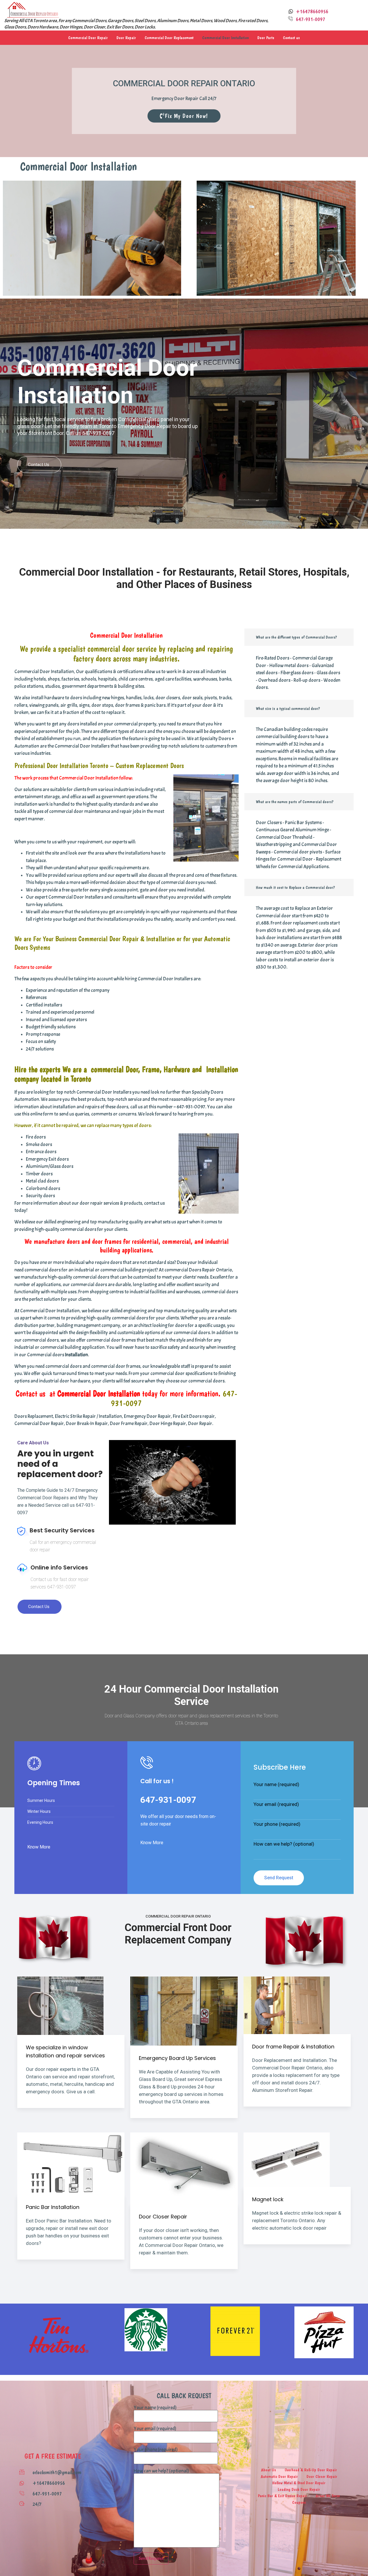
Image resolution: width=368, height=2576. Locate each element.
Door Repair (126, 38)
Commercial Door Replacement (169, 38)
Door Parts (266, 38)
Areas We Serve (328, 2496)
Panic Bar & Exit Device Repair (282, 2496)
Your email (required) (276, 1804)
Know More (39, 1847)
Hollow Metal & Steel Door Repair (299, 2483)
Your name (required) (276, 1785)
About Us (269, 2470)
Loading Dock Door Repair (299, 2489)
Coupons (299, 2502)
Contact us (291, 38)
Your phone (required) (277, 1824)
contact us (39, 1607)
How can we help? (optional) (284, 1844)
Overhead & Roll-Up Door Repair (311, 2470)
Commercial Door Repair (88, 38)
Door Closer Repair (322, 2476)
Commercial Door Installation (225, 38)
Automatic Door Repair (279, 2476)
